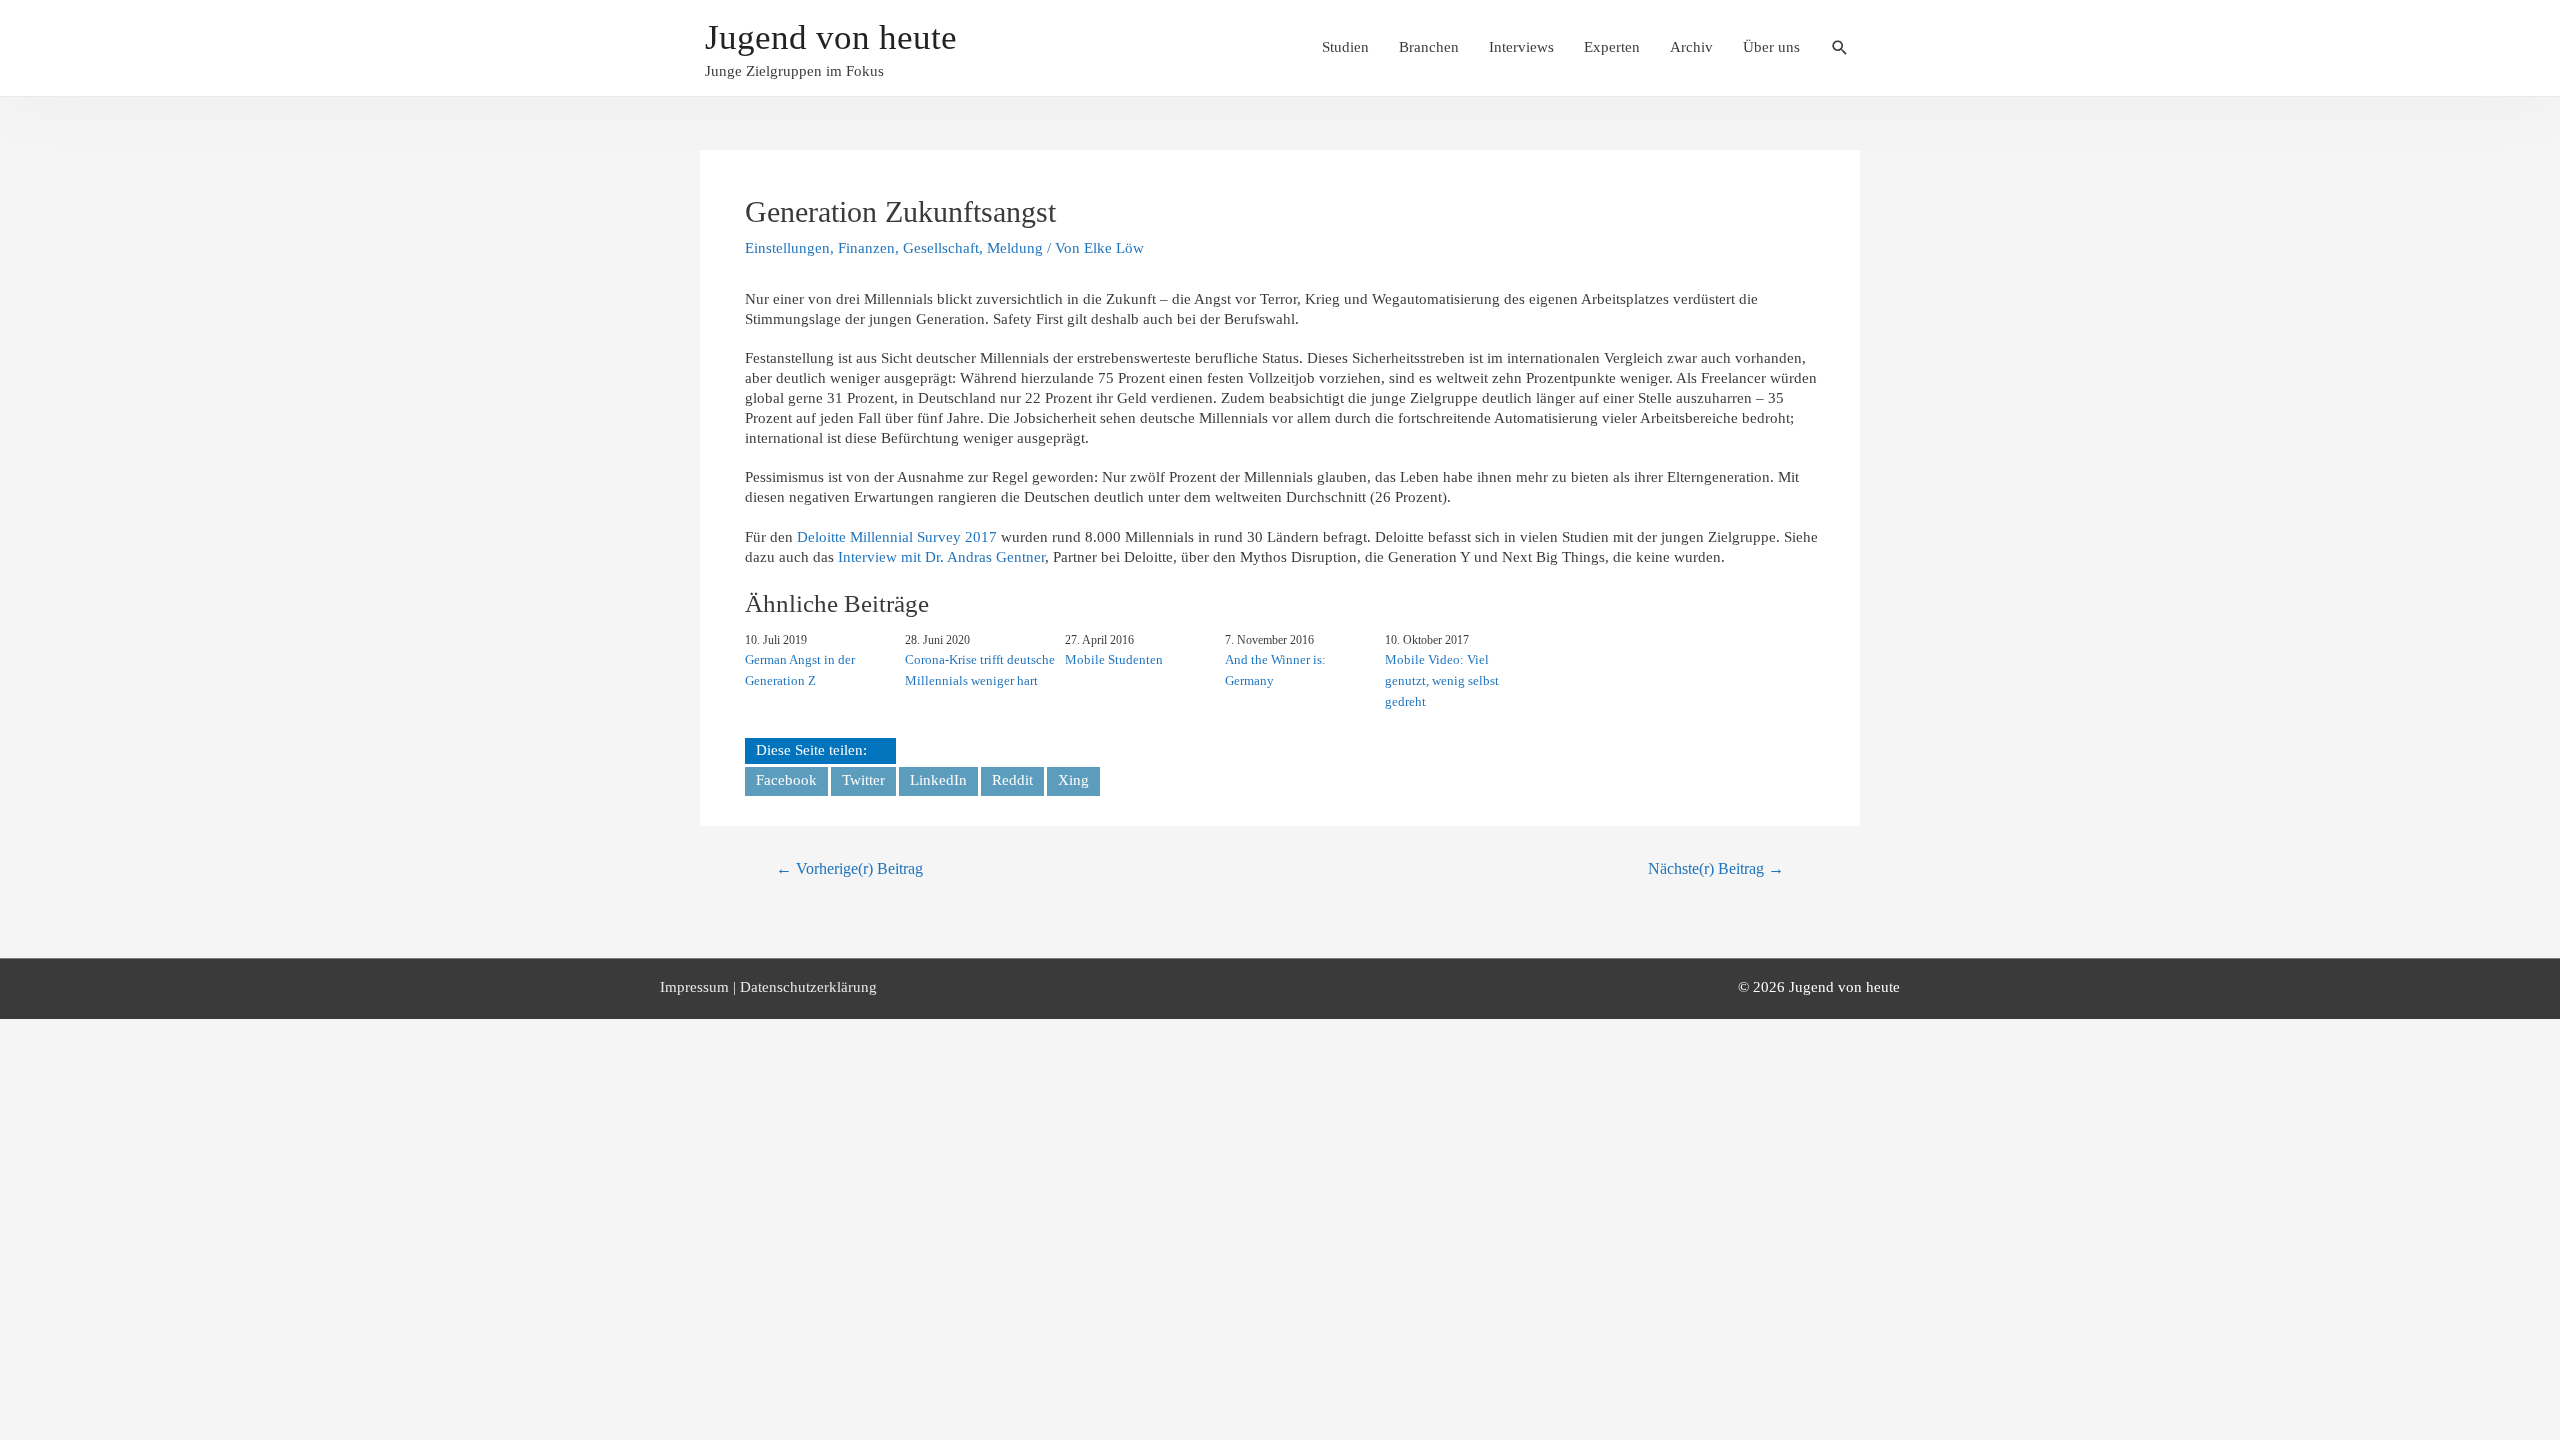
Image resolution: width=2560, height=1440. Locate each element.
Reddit (1012, 780)
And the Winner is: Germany (1275, 670)
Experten (1612, 47)
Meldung (1015, 248)
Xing (1073, 780)
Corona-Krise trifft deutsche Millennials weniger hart (980, 670)
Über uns (1771, 47)
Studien (1345, 47)
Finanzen (866, 248)
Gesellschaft (941, 248)
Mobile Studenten (1114, 659)
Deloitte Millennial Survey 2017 (897, 537)
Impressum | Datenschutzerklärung (768, 987)
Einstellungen (787, 248)
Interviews (1521, 47)
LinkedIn (938, 780)
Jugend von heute (831, 37)
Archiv (1691, 47)
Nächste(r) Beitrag (1716, 868)
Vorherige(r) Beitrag (849, 868)
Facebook (786, 780)
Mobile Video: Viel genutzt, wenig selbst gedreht (1442, 680)
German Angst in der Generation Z (800, 670)
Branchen (1429, 47)
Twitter (863, 780)
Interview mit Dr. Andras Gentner (941, 557)
